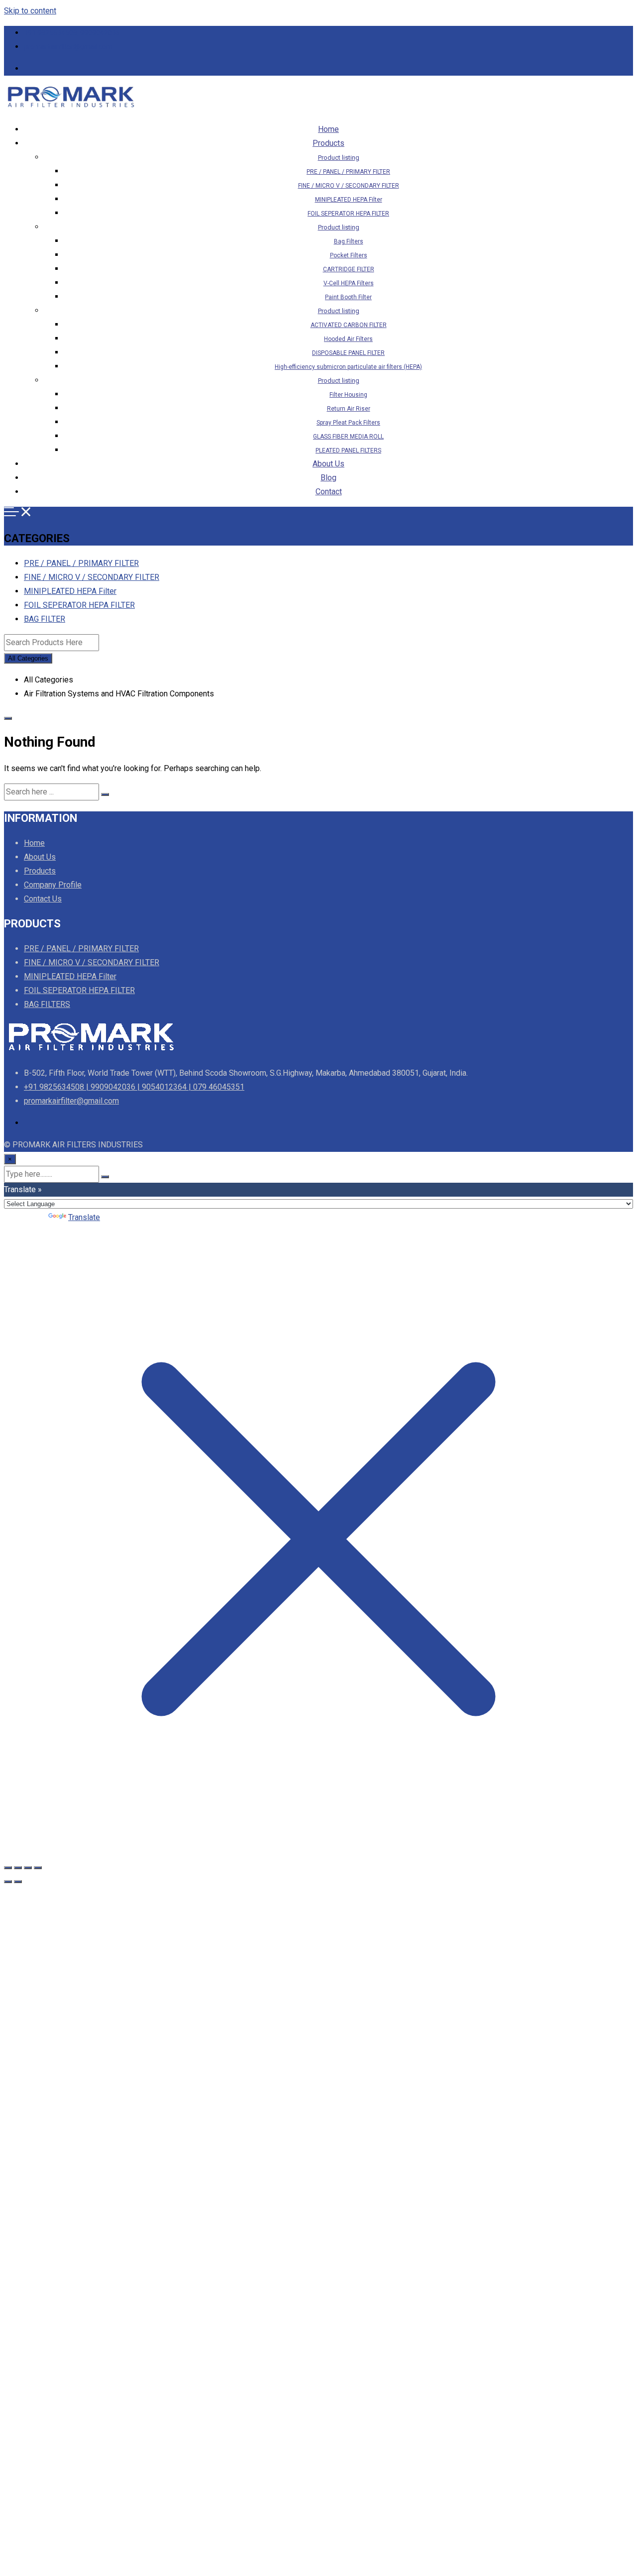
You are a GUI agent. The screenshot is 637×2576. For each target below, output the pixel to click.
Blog (328, 478)
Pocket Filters (349, 255)
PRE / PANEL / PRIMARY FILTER (348, 172)
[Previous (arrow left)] (8, 1882)
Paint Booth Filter (348, 297)
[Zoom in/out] (8, 1868)
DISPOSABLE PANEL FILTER (348, 353)
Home (328, 129)
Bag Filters (349, 241)
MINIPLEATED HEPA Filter (349, 200)
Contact (329, 492)
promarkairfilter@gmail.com (68, 47)
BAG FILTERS (47, 1004)
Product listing (339, 158)
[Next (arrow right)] (18, 1882)
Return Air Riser (349, 409)
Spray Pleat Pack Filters (348, 423)
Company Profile (53, 885)
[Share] (28, 1868)
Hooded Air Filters (348, 339)
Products (328, 143)
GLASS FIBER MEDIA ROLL (348, 437)
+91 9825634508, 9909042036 (72, 33)
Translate (84, 1217)
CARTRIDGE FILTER (349, 269)
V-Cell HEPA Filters (349, 283)
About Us (328, 464)
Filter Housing (348, 395)
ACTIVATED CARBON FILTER (349, 325)
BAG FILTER (45, 619)
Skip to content (30, 11)
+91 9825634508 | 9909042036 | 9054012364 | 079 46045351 (134, 1087)
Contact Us (43, 899)
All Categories (28, 658)
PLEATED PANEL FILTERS (348, 450)
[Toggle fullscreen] (18, 1868)
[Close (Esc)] (38, 1868)
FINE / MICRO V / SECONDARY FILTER (349, 186)
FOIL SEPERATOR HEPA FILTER (348, 214)
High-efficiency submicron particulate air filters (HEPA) (348, 367)
